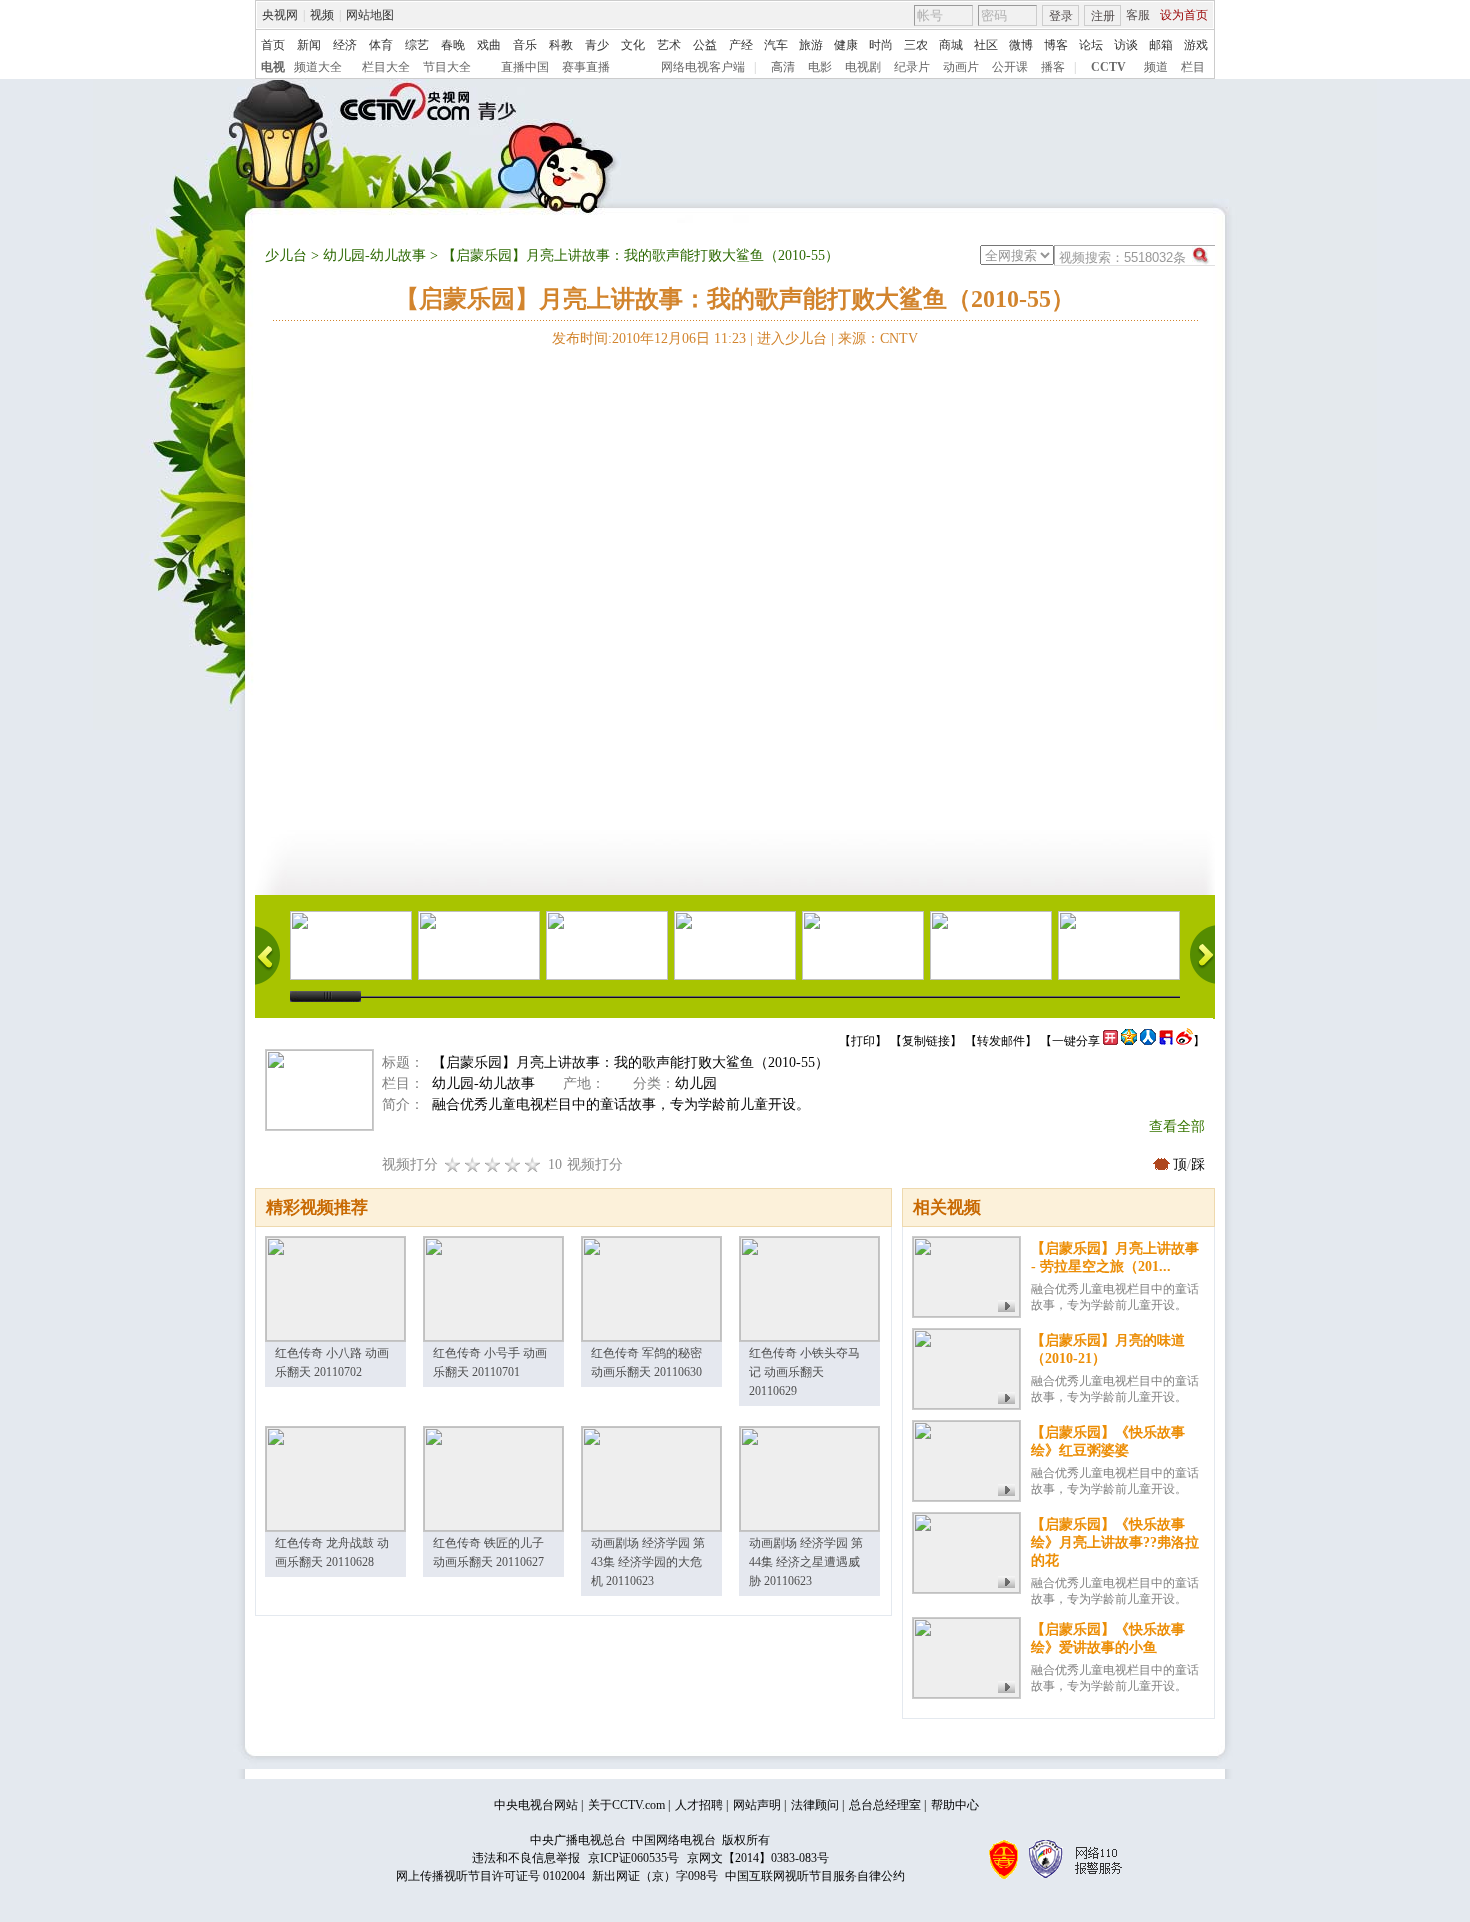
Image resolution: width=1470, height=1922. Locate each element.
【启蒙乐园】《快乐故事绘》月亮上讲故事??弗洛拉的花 (1115, 1542)
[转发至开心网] (1110, 1041)
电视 (273, 67)
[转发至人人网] (1148, 1041)
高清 (783, 67)
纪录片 (912, 67)
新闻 (309, 45)
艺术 (669, 45)
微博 (1021, 45)
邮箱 (1161, 45)
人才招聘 (699, 1805)
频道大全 (318, 67)
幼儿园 (696, 1083)
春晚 (453, 45)
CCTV (1108, 67)
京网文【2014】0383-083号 (758, 1858)
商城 (951, 45)
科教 (561, 45)
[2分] (453, 1164)
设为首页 (1184, 15)
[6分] (493, 1164)
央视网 (280, 15)
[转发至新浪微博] (1184, 1041)
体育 (381, 45)
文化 (633, 45)
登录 (1061, 16)
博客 (1056, 45)
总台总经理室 (885, 1805)
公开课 (1010, 67)
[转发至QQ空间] (1129, 1041)
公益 (705, 45)
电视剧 (863, 67)
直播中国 (525, 67)
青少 (597, 45)
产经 (741, 45)
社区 (986, 45)
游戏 (1196, 45)
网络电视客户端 (703, 67)
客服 (1138, 15)
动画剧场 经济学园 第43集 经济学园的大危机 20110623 (648, 1562)
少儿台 (286, 255)
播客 (1053, 67)
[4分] (473, 1164)
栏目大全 (386, 67)
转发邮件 (1001, 1041)
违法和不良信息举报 (526, 1858)
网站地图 (370, 15)
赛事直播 (586, 67)
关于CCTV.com (626, 1805)
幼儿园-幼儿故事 (374, 255)
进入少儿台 (792, 338)
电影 (820, 67)
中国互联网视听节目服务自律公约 (815, 1876)
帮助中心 (955, 1805)
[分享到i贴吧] (1166, 1041)
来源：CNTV (878, 338)
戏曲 (489, 45)
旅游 (811, 45)
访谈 (1126, 45)
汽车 (776, 45)
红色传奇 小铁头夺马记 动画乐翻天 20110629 (804, 1372)
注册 (1103, 16)
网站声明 (757, 1805)
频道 (1156, 67)
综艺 (417, 45)
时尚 (881, 45)
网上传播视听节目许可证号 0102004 (490, 1876)
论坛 (1091, 45)
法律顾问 (815, 1805)
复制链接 (926, 1041)
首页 (273, 45)
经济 (345, 45)
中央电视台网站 (536, 1805)
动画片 (961, 67)
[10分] (533, 1164)
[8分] (513, 1164)
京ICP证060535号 (633, 1858)
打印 (863, 1041)
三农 (916, 45)
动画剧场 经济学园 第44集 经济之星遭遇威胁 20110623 (806, 1562)
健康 (846, 45)
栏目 (1193, 67)
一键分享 (1076, 1041)
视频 (322, 15)
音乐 (525, 45)
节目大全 (447, 67)
